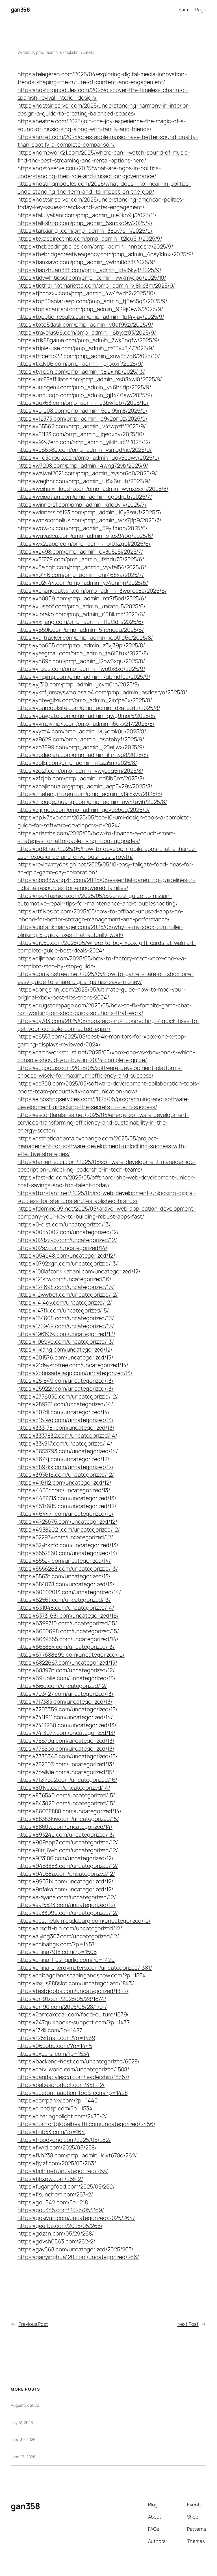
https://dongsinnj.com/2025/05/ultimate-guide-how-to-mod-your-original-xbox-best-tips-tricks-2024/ (102, 993)
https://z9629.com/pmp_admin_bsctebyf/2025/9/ (81, 739)
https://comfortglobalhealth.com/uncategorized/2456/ (86, 2124)
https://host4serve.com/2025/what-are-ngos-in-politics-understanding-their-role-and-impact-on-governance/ (89, 172)
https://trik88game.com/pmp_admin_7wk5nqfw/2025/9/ (88, 340)
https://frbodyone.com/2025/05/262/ (64, 2140)
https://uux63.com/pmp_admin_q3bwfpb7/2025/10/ (83, 403)
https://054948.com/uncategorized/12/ (66, 1255)
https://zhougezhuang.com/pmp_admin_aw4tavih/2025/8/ (92, 802)
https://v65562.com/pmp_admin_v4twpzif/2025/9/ (82, 426)
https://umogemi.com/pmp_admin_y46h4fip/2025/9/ (84, 387)
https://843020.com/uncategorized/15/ (66, 1803)
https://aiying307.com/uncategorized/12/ (68, 1936)
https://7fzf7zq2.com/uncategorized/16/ (67, 1780)
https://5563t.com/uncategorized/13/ (64, 1576)
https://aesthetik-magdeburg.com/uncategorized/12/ (84, 1921)
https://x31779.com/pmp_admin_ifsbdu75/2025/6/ (81, 559)
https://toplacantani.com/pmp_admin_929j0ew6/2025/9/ (90, 309)
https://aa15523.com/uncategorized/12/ (67, 1905)
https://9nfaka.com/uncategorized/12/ (65, 1889)
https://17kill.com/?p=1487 (50, 2030)
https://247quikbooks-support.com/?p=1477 (74, 2022)
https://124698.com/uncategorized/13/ (66, 1287)
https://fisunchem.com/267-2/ (55, 2194)
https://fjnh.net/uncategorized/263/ (63, 2171)
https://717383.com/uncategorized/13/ (65, 1702)
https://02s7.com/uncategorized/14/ (63, 1248)
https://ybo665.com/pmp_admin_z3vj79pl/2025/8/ (81, 645)
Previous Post (33, 2324)
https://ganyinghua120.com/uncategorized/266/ (78, 2257)
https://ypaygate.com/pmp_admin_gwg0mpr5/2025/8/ (87, 716)
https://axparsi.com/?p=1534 (54, 2054)
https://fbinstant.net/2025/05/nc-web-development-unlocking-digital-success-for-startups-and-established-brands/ (107, 1197)
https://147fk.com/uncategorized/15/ (63, 1310)
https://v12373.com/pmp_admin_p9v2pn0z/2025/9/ (83, 418)
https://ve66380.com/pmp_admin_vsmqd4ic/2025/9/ (85, 450)
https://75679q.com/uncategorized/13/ (66, 1741)
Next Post (188, 2324)
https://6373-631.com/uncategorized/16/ (68, 1615)
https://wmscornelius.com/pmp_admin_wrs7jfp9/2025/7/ (89, 520)
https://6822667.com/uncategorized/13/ (67, 1662)
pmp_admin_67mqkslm (57, 52)
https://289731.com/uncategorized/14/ (65, 1404)
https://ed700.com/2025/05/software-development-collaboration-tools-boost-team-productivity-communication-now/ (108, 1087)
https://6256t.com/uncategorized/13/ (64, 1600)
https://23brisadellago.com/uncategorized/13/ (75, 1373)
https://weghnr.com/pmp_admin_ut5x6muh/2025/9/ (84, 481)
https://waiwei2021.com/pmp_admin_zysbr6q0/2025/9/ (87, 473)
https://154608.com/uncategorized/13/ (66, 1318)
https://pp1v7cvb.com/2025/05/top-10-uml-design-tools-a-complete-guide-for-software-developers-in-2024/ (105, 821)
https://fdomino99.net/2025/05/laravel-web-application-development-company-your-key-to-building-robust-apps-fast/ (107, 1212)
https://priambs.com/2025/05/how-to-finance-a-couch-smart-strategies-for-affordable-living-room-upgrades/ (96, 837)
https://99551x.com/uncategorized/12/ (65, 1881)
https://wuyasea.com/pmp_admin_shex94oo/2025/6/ (85, 536)
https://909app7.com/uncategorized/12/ (68, 1842)
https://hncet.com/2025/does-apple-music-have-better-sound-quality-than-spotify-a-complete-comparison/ (108, 141)
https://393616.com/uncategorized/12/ (66, 1475)
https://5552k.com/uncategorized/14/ (64, 1561)
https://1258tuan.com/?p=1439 (56, 2038)
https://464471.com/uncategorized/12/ (66, 1514)
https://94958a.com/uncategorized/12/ (66, 1874)
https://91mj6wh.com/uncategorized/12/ (68, 1850)
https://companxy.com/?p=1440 (58, 2100)
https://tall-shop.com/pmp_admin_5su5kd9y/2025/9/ (85, 223)
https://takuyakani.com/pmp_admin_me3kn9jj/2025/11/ (87, 215)
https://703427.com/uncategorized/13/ (66, 1694)
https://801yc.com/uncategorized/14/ (64, 1788)
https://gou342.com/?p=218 (53, 2202)
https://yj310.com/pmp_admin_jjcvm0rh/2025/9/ (79, 684)
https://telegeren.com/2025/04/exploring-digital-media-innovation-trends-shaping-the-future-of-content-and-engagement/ (102, 78)
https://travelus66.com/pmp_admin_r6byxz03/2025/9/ (87, 332)
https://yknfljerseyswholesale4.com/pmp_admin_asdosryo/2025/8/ (102, 692)
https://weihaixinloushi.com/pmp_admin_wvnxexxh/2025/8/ (93, 489)
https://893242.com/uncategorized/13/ (66, 1835)
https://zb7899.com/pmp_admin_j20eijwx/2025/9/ (81, 747)
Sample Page (192, 9)
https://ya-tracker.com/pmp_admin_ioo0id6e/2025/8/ (85, 638)
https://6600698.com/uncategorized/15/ (68, 1631)
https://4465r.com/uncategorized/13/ (64, 1490)
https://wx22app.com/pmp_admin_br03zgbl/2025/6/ (84, 544)
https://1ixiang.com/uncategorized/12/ (65, 1349)
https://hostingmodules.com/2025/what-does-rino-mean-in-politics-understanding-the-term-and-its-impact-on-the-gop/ (104, 188)
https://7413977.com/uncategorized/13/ (66, 1733)
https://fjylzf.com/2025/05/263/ (57, 2163)
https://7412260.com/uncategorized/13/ (67, 1725)
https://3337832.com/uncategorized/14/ (67, 1435)
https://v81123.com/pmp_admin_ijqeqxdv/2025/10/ (81, 434)
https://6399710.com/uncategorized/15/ (67, 1623)
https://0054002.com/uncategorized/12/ (68, 1232)
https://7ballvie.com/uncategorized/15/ (66, 1772)
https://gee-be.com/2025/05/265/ (60, 2226)
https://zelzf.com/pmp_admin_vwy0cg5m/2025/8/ (81, 771)
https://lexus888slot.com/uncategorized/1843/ (76, 1983)
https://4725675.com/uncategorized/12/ (67, 1522)
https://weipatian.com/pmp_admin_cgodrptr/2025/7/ (85, 497)
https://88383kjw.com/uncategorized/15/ (68, 1819)
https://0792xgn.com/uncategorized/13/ (68, 1263)
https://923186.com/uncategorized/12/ (66, 1858)
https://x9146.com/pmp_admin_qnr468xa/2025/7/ (81, 575)
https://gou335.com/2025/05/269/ (61, 2210)
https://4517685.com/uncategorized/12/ (67, 1506)
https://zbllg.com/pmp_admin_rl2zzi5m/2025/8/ (77, 763)
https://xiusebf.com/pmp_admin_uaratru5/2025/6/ (82, 606)
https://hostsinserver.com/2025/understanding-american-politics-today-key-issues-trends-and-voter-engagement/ (101, 203)
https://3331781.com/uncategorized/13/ (66, 1428)
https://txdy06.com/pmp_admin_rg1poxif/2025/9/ (80, 364)
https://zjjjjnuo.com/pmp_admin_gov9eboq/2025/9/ (84, 810)
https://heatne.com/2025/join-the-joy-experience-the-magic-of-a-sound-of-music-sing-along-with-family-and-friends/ (102, 125)
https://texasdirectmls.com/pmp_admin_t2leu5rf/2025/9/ (90, 238)
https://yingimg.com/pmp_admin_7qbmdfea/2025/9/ (84, 677)
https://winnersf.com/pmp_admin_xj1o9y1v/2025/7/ (82, 505)
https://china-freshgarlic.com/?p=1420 (66, 1960)
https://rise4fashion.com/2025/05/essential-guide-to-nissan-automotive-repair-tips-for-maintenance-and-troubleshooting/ (98, 900)
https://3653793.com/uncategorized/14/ (68, 1451)
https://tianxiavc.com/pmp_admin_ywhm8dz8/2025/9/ (86, 262)
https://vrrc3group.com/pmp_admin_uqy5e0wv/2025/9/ (89, 458)
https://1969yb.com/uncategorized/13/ (66, 1341)
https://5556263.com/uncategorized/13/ (68, 1568)
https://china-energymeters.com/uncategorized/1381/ (85, 1968)
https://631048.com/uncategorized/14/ (66, 1608)
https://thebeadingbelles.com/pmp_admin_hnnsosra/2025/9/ (96, 246)
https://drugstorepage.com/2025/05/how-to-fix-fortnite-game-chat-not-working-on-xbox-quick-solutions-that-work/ (105, 1009)
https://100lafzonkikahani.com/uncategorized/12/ (79, 1271)
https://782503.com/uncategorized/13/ (66, 1764)
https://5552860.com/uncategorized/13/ (68, 1553)
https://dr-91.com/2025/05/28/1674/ (62, 1999)
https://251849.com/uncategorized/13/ (66, 1381)
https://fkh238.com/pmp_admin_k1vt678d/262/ (77, 2155)
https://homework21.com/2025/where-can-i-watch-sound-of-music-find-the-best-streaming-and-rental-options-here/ (104, 156)
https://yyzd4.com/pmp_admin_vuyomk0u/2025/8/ (82, 731)
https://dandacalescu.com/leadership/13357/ (74, 2077)
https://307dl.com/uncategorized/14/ (64, 1412)
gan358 (20, 9)
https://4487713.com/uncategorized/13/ (67, 1498)
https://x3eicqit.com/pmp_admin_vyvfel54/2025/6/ (82, 567)
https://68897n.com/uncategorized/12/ (66, 1670)
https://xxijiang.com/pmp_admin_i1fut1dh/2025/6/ (81, 622)
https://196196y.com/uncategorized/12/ (66, 1334)
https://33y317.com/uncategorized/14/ (65, 1443)
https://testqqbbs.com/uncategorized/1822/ (73, 1991)
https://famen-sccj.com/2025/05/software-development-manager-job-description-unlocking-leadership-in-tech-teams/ (107, 1166)
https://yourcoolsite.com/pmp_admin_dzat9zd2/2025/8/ (89, 708)
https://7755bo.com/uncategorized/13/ (66, 1749)
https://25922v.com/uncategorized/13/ (66, 1388)
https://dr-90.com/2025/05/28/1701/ (62, 2007)
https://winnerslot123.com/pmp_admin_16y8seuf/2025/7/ (90, 512)
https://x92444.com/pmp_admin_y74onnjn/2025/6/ (83, 583)
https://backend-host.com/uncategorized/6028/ (79, 2061)
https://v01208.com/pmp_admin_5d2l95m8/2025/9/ (83, 411)
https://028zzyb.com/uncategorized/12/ (67, 1240)
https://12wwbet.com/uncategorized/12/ (68, 1295)
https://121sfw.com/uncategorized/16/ (64, 1279)
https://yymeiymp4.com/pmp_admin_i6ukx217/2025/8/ (86, 724)
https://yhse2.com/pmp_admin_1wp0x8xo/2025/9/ (82, 669)
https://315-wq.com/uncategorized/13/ (66, 1420)
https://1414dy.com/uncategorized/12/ (65, 1302)
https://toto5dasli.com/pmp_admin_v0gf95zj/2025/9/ (85, 325)
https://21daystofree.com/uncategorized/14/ (73, 1365)
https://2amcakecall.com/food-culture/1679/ (73, 2014)
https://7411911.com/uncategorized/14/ (65, 1717)
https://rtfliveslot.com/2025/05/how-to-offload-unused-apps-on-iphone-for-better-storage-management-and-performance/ (100, 915)
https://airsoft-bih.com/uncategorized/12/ (70, 1928)
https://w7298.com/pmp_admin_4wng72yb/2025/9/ (83, 465)
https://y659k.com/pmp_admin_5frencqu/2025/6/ (81, 630)
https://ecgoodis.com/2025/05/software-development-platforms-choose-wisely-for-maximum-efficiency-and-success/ (100, 1072)
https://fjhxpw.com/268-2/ (50, 2179)
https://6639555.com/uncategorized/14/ (68, 1639)
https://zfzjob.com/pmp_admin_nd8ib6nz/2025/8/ (81, 778)
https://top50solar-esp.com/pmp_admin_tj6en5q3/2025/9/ (93, 301)
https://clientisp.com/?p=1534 (55, 2108)
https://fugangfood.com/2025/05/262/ (66, 2186)
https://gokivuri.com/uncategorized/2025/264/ (76, 2218)
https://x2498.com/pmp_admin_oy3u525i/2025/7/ (80, 552)
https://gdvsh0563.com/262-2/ (56, 2241)
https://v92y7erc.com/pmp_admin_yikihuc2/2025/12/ (84, 442)
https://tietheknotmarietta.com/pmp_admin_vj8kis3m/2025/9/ (96, 285)
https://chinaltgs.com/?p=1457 (56, 1944)
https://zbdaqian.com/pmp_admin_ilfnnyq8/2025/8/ (83, 755)
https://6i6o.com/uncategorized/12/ (62, 1686)
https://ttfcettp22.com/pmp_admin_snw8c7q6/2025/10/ (89, 356)
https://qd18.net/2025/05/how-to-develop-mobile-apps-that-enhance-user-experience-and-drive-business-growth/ (107, 853)
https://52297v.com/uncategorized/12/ (65, 1537)
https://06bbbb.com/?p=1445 (55, 2046)
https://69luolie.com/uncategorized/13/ (67, 1678)
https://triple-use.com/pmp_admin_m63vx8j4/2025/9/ (86, 348)
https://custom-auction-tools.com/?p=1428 (73, 2093)
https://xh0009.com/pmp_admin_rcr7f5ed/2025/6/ (82, 598)
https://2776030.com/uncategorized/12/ (68, 1396)
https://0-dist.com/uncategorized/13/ (64, 1224)
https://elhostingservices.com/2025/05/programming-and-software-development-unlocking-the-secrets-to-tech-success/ (104, 1103)
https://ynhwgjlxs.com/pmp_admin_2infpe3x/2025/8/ (85, 700)
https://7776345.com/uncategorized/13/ (68, 1756)
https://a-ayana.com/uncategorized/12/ (67, 1897)
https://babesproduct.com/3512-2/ (61, 2085)
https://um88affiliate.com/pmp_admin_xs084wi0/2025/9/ (90, 379)
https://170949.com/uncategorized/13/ (66, 1326)
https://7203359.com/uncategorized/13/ (68, 1709)
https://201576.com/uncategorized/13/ (65, 1357)
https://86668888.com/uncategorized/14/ (70, 1811)
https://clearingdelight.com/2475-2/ (62, 2116)
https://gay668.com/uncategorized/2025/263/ (76, 2249)
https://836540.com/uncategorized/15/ (66, 1795)
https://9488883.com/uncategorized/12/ (68, 1866)
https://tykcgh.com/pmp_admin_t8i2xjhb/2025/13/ (81, 371)
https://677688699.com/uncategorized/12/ (71, 1655)
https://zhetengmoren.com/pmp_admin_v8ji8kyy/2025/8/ (90, 794)
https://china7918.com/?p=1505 (57, 1952)
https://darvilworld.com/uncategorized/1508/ (73, 2069)
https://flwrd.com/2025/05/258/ (57, 2147)
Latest (88, 52)
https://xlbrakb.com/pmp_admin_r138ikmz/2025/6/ (81, 614)
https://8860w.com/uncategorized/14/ (65, 1827)
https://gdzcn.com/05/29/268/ (56, 2233)
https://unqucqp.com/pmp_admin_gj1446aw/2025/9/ (85, 395)
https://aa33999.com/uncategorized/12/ (68, 1913)
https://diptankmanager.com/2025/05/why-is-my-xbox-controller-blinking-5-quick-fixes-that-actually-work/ (100, 931)
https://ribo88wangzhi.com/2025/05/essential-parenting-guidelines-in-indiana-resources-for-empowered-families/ (107, 884)
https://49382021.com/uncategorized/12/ (69, 1529)
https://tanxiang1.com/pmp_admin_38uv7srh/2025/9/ (85, 231)
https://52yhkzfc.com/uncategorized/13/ (68, 1545)
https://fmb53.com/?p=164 (51, 2132)
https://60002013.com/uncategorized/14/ (69, 1592)
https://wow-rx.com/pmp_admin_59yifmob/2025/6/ (83, 528)
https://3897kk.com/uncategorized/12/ (66, 1467)
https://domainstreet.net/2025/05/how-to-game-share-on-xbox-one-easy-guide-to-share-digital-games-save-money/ (106, 978)
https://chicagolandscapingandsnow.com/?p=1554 (82, 1975)
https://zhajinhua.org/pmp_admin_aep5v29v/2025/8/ (85, 786)
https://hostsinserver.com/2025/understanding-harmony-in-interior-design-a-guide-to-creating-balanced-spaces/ (104, 109)
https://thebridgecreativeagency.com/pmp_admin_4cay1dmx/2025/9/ (106, 254)
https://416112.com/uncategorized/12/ (64, 1482)
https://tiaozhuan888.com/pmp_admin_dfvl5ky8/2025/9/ (89, 270)
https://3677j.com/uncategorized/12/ (64, 1459)
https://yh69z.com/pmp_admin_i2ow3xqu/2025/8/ (81, 661)
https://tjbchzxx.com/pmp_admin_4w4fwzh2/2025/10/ (86, 293)
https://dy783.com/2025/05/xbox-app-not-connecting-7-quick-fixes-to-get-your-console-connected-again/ (108, 1025)
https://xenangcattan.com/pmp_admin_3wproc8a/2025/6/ (92, 591)
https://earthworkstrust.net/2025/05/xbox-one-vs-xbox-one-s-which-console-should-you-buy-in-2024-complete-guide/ (106, 1056)
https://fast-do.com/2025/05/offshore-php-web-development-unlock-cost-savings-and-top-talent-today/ (107, 1181)
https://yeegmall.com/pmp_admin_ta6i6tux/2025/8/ (83, 653)
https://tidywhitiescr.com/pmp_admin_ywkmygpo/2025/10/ (92, 278)
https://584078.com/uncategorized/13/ (66, 1584)
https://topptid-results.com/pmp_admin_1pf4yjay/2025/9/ (91, 317)
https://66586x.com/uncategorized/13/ (66, 1647)
